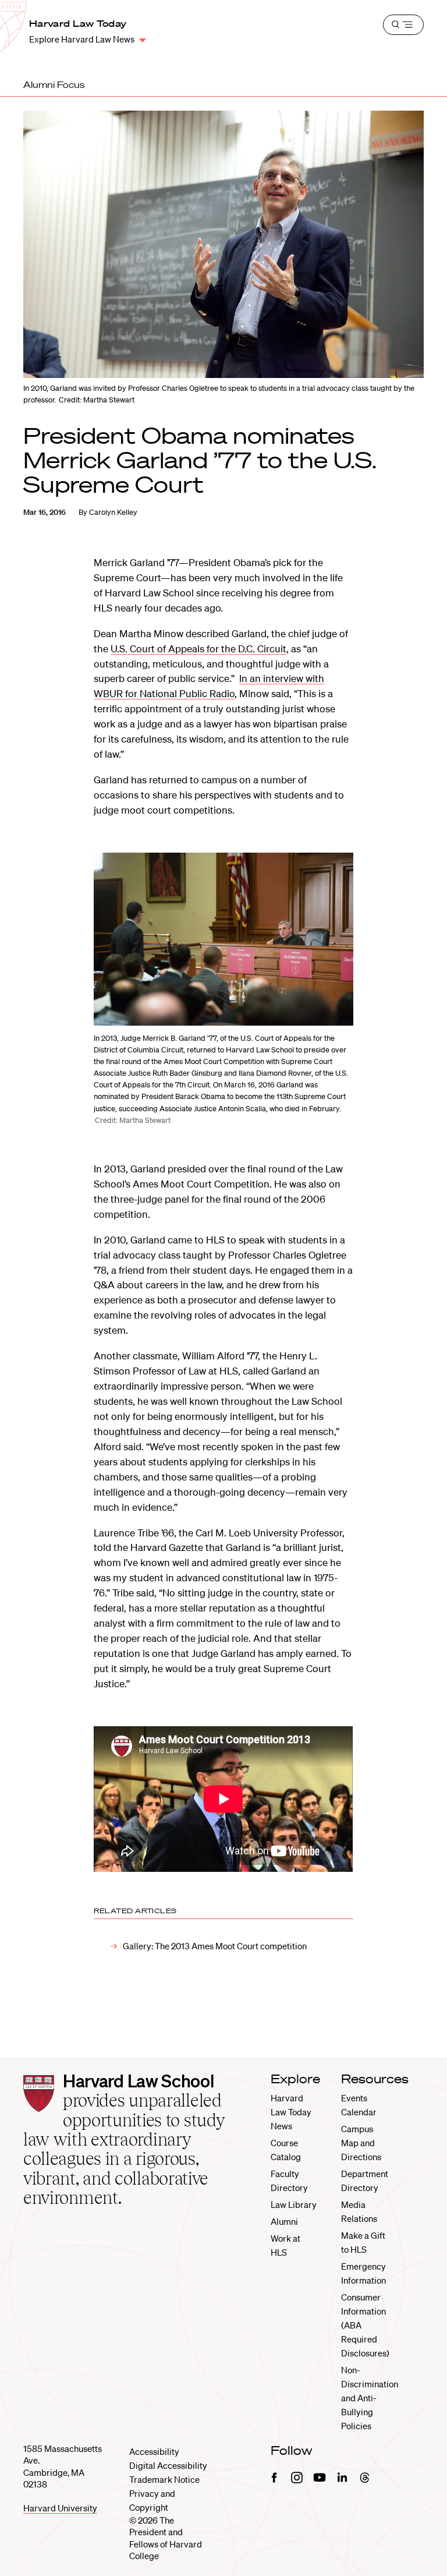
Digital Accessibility (168, 2465)
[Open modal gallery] (223, 939)
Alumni (284, 2221)
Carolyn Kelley (113, 512)
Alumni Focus (54, 84)
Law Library (294, 2204)
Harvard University (60, 2508)
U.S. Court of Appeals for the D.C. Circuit (198, 649)
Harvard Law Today (78, 23)
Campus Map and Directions (361, 2143)
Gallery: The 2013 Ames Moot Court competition (215, 1946)
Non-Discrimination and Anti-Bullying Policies (370, 2398)
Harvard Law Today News (291, 2112)
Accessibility (154, 2451)
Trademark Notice (164, 2479)
